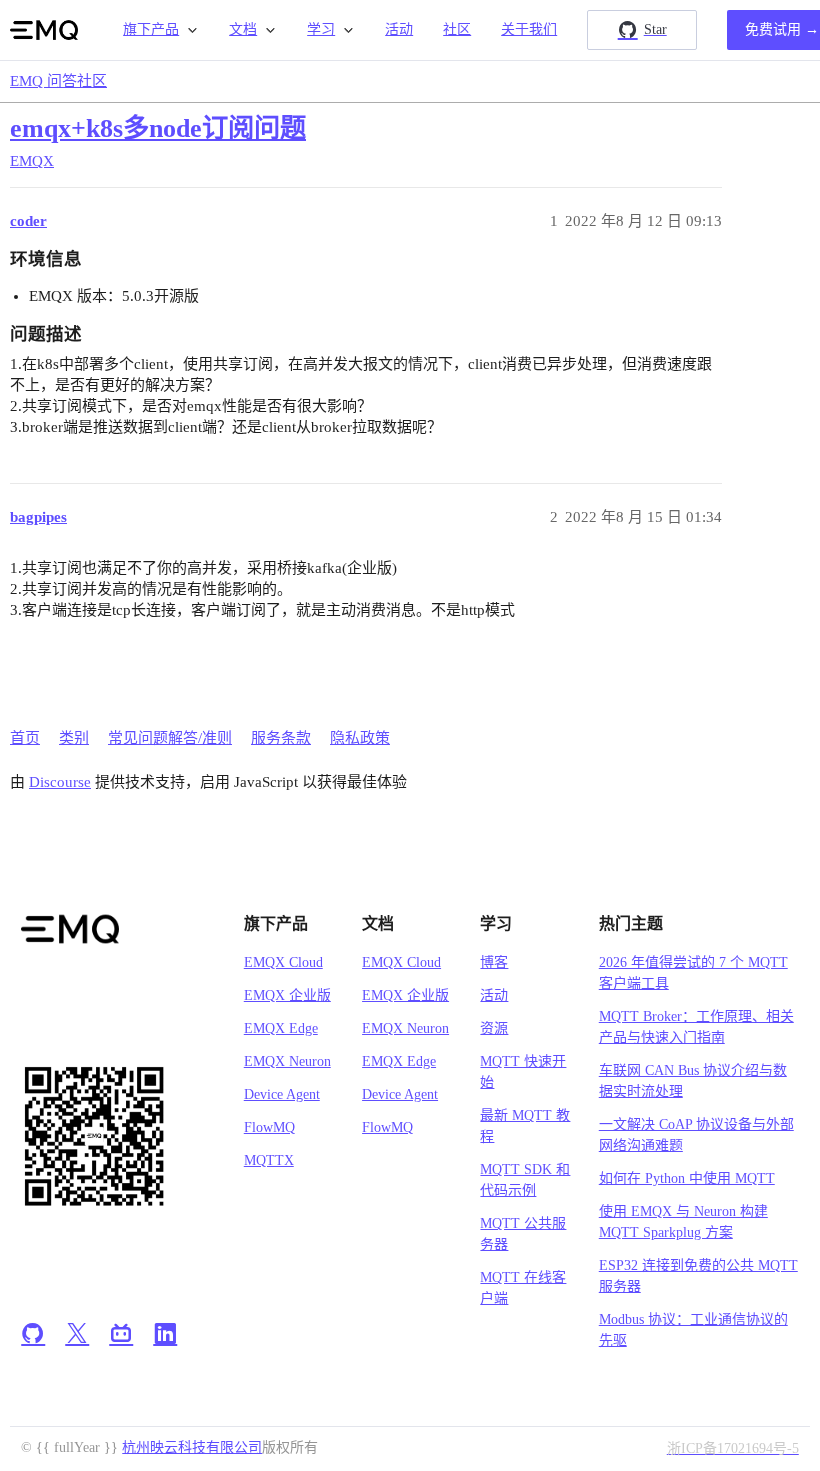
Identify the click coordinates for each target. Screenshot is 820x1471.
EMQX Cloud (283, 962)
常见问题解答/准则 (170, 738)
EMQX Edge (281, 1028)
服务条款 (281, 738)
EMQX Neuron (287, 1061)
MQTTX (269, 1160)
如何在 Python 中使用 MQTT (687, 1178)
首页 (25, 738)
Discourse (60, 782)
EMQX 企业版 (287, 995)
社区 (457, 29)
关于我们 (529, 29)
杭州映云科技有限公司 (192, 1447)
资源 (494, 1028)
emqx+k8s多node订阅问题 (158, 128)
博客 (494, 962)
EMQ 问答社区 (58, 81)
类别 (74, 738)
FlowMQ (269, 1127)
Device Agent (282, 1094)
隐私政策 (360, 738)
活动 (399, 29)
